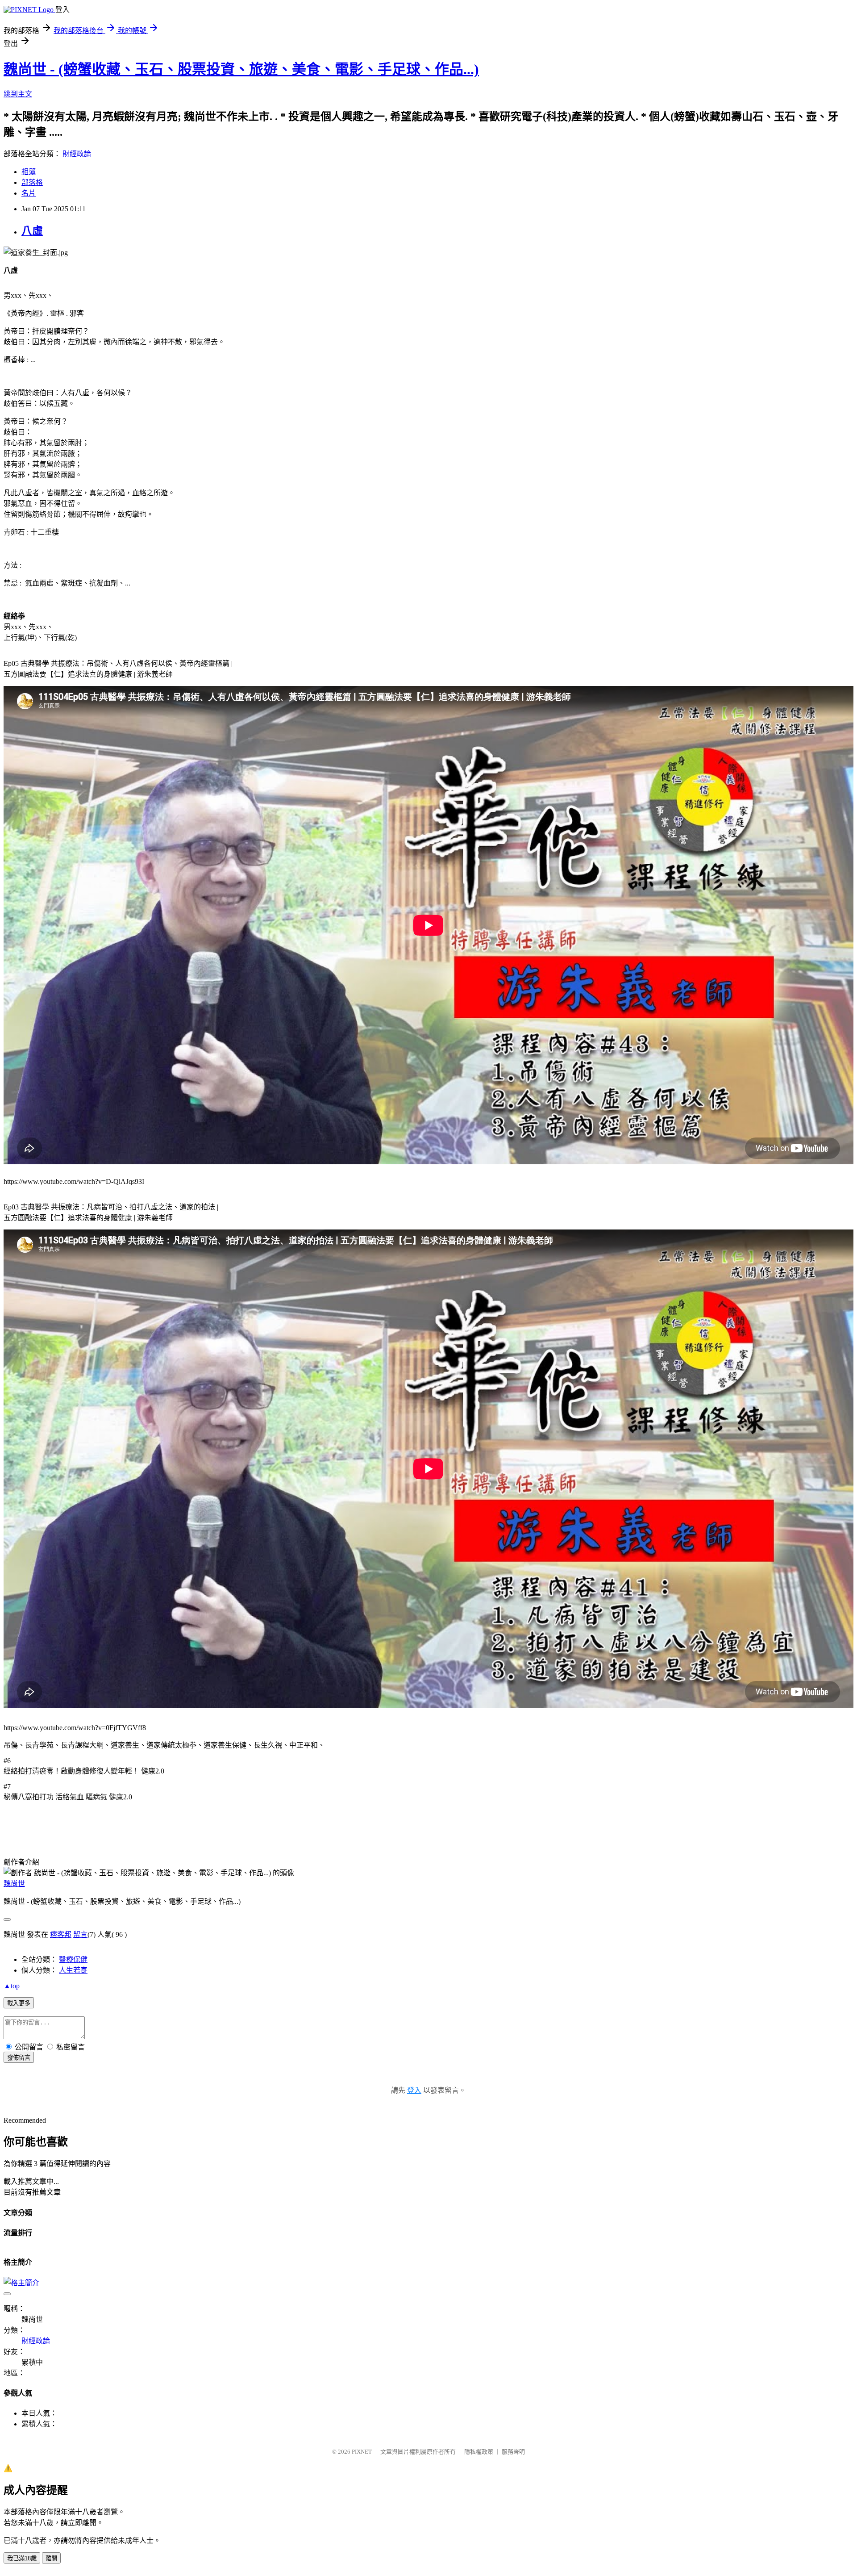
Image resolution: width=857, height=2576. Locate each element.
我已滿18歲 (22, 2558)
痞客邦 (61, 1934)
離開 (51, 2558)
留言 (80, 1934)
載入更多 (19, 2003)
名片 (29, 193)
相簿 (29, 172)
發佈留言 (19, 2058)
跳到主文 (18, 94)
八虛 (32, 231)
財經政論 (77, 154)
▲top (12, 1986)
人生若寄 (73, 1970)
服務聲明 (513, 2452)
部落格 (32, 182)
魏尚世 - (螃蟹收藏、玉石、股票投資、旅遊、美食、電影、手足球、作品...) (241, 69)
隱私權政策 (479, 2452)
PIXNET (362, 2452)
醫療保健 (73, 1959)
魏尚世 (14, 1884)
